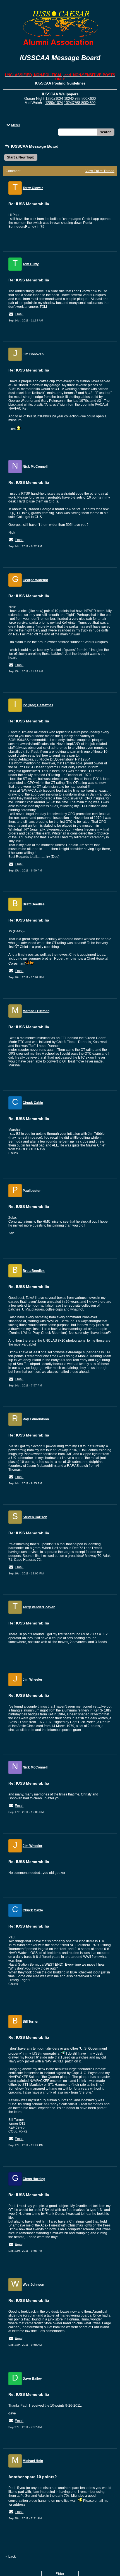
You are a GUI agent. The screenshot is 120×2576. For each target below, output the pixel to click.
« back (11, 2557)
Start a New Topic (21, 157)
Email (19, 314)
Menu (15, 125)
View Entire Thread (100, 171)
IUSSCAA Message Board (34, 146)
